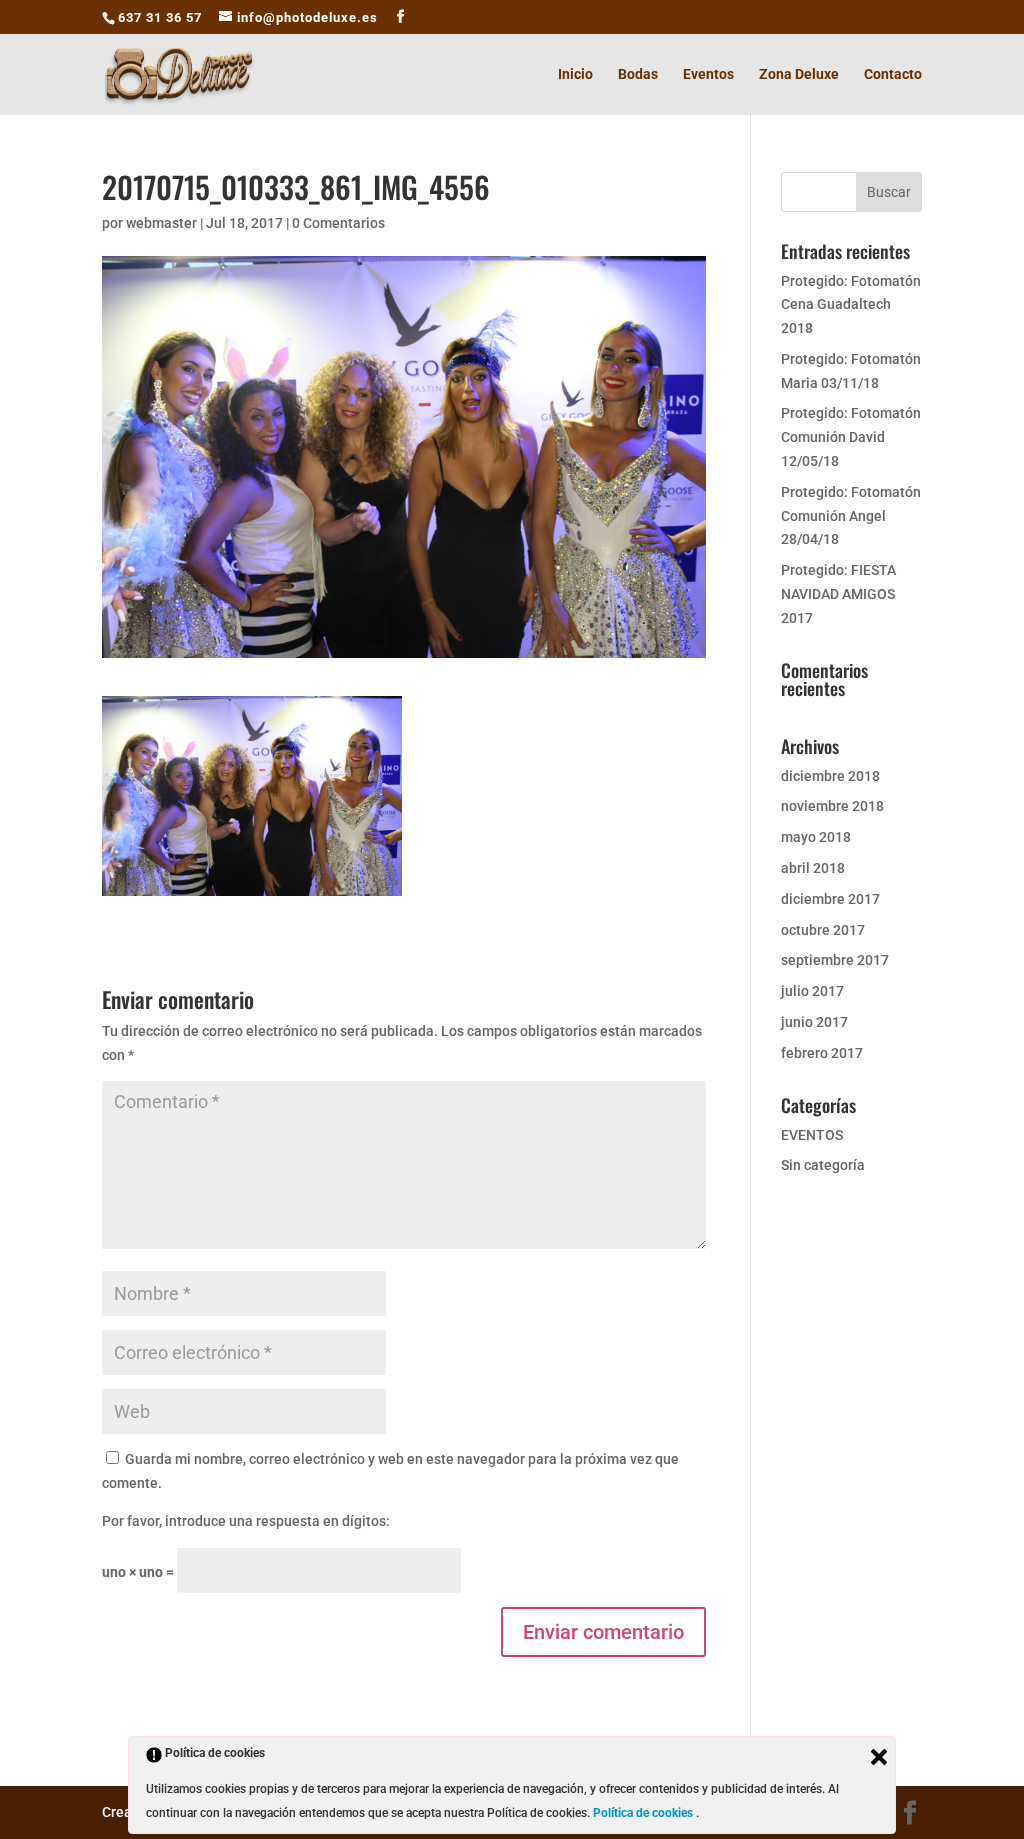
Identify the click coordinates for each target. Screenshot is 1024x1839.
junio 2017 (814, 1022)
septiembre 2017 (835, 960)
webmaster (161, 223)
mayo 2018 (816, 837)
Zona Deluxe (799, 74)
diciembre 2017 (830, 899)
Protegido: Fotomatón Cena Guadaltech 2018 (851, 305)
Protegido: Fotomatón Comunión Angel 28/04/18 (851, 516)
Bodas (638, 74)
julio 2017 (812, 991)
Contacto (893, 74)
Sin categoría (823, 1165)
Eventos (708, 74)
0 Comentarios (338, 223)
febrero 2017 (822, 1053)
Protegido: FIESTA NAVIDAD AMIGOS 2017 (838, 594)
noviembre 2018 (832, 806)
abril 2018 (813, 868)
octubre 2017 (823, 930)
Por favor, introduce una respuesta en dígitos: (246, 1521)
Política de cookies (644, 1813)
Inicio (575, 74)
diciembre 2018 (830, 776)
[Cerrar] (879, 1757)
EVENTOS (812, 1135)
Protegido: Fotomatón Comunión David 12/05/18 (851, 437)
